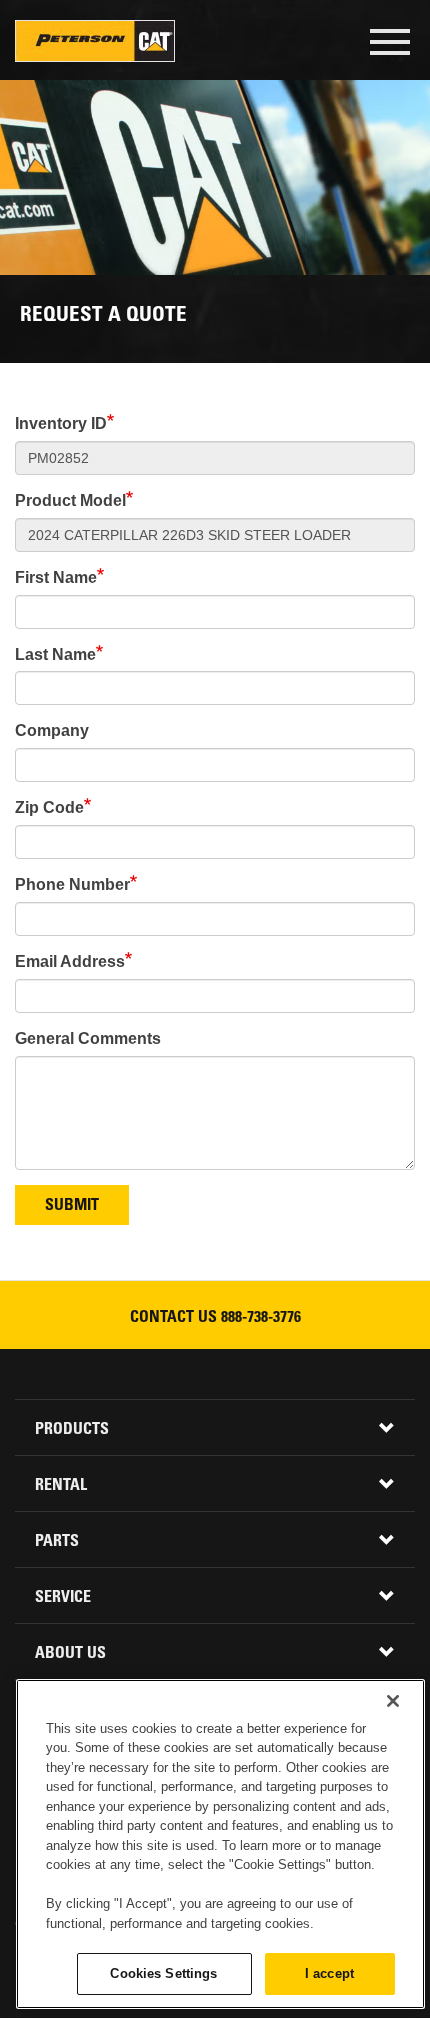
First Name (56, 577)
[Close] (393, 1701)
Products (72, 1430)
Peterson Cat (95, 41)
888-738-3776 (261, 1318)
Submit (72, 1206)
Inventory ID (61, 423)
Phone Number (72, 884)
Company (52, 730)
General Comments (88, 1038)
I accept (329, 1973)
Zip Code (49, 807)
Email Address (70, 961)
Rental (61, 1486)
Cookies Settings (163, 1973)
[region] (220, 1844)
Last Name (55, 654)
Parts (57, 1542)
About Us (70, 1654)
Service (63, 1598)
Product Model (70, 500)
